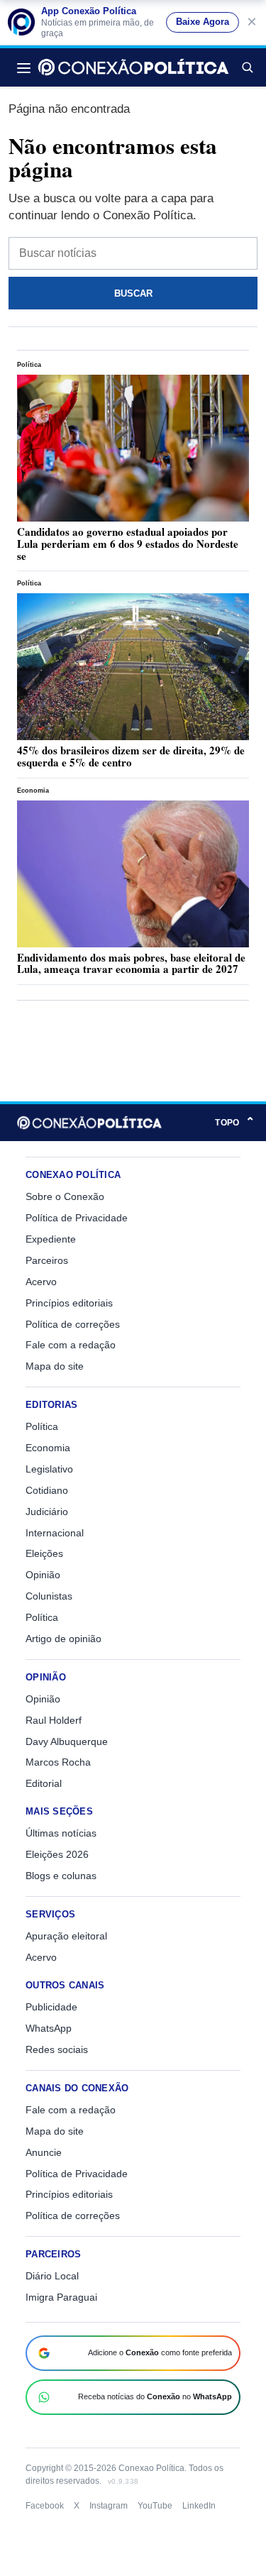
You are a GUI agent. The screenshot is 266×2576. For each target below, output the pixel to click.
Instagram (109, 2506)
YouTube (155, 2506)
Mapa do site (55, 1366)
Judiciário (47, 1512)
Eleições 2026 (57, 1854)
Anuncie (44, 2152)
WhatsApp (49, 2028)
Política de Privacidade (77, 1218)
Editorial (44, 1783)
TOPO (235, 1122)
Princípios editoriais (69, 1303)
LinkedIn (199, 2506)
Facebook (45, 2506)
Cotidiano (47, 1490)
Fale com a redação (71, 1345)
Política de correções (73, 1324)
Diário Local (52, 2276)
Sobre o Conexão (65, 1196)
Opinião (43, 1575)
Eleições (44, 1553)
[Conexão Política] (133, 67)
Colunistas (49, 1596)
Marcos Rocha (58, 1762)
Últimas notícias (61, 1833)
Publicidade (51, 2007)
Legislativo (49, 1469)
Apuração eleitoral (66, 1936)
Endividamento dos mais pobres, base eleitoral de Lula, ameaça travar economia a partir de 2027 (131, 963)
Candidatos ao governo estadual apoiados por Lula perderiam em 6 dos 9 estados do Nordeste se (128, 544)
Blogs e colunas (61, 1876)
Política (29, 365)
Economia (33, 791)
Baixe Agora (203, 22)
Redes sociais (57, 2049)
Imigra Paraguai (61, 2297)
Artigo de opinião (63, 1639)
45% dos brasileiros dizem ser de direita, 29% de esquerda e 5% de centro (131, 756)
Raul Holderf (54, 1720)
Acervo (41, 1282)
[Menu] (28, 67)
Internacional (55, 1533)
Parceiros (47, 1260)
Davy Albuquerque (67, 1741)
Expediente (51, 1239)
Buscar (247, 67)
